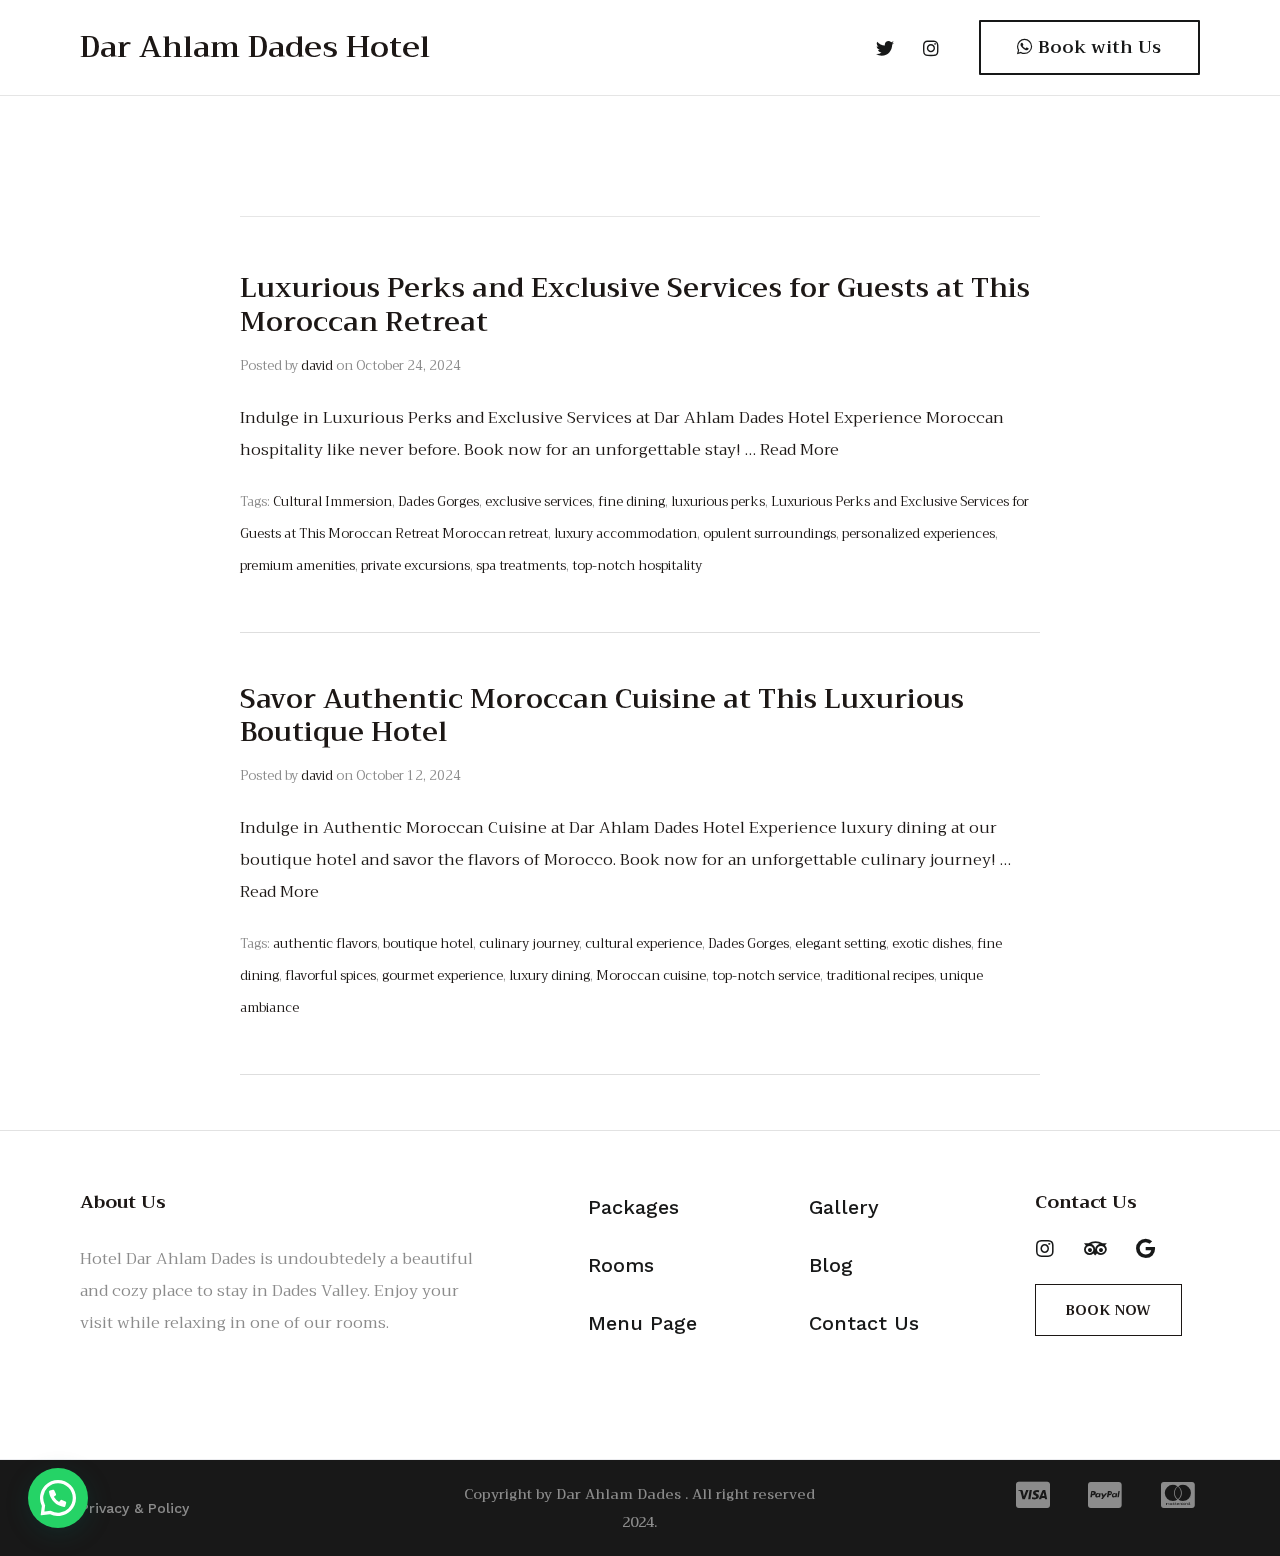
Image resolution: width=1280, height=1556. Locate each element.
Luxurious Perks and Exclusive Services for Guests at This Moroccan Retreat (635, 305)
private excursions (415, 565)
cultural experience (643, 943)
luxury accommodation (625, 533)
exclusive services (538, 501)
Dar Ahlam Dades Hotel (255, 47)
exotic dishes (931, 943)
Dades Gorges (438, 501)
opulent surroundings (769, 533)
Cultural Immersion (332, 501)
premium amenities (297, 565)
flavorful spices (330, 975)
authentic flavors (325, 943)
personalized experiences (918, 533)
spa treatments (521, 565)
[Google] (1145, 1249)
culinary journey (529, 943)
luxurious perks (718, 501)
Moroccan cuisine (651, 975)
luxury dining (549, 975)
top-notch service (766, 975)
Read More (799, 450)
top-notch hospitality (637, 565)
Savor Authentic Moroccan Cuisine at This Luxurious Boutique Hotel (602, 716)
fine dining (631, 501)
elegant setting (840, 943)
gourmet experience (442, 975)
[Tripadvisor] (1095, 1249)
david (317, 365)
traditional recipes (880, 975)
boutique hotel (428, 943)
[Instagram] (1045, 1249)
